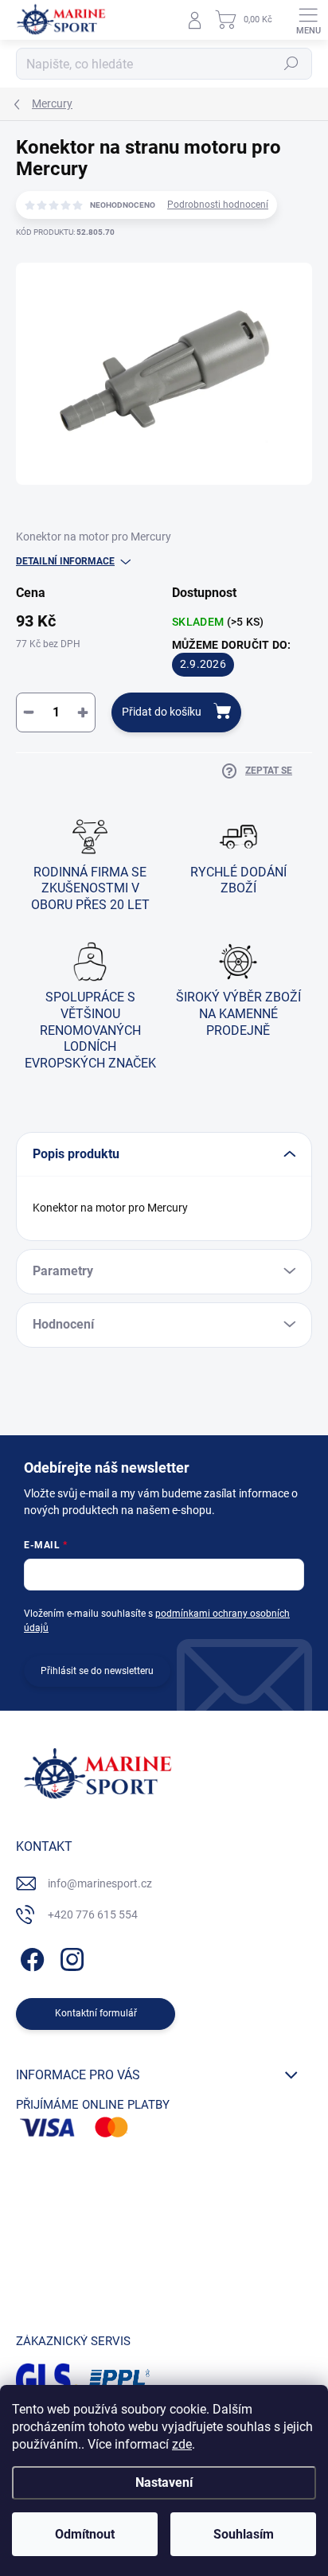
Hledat (291, 64)
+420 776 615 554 (93, 1914)
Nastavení (164, 2482)
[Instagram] (70, 1957)
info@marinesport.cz (100, 1883)
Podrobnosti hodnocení (218, 205)
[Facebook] (30, 1957)
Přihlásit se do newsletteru (97, 1671)
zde (182, 2444)
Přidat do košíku (162, 712)
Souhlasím (244, 2534)
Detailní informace (65, 561)
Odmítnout (85, 2534)
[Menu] (308, 20)
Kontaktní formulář (96, 2013)
